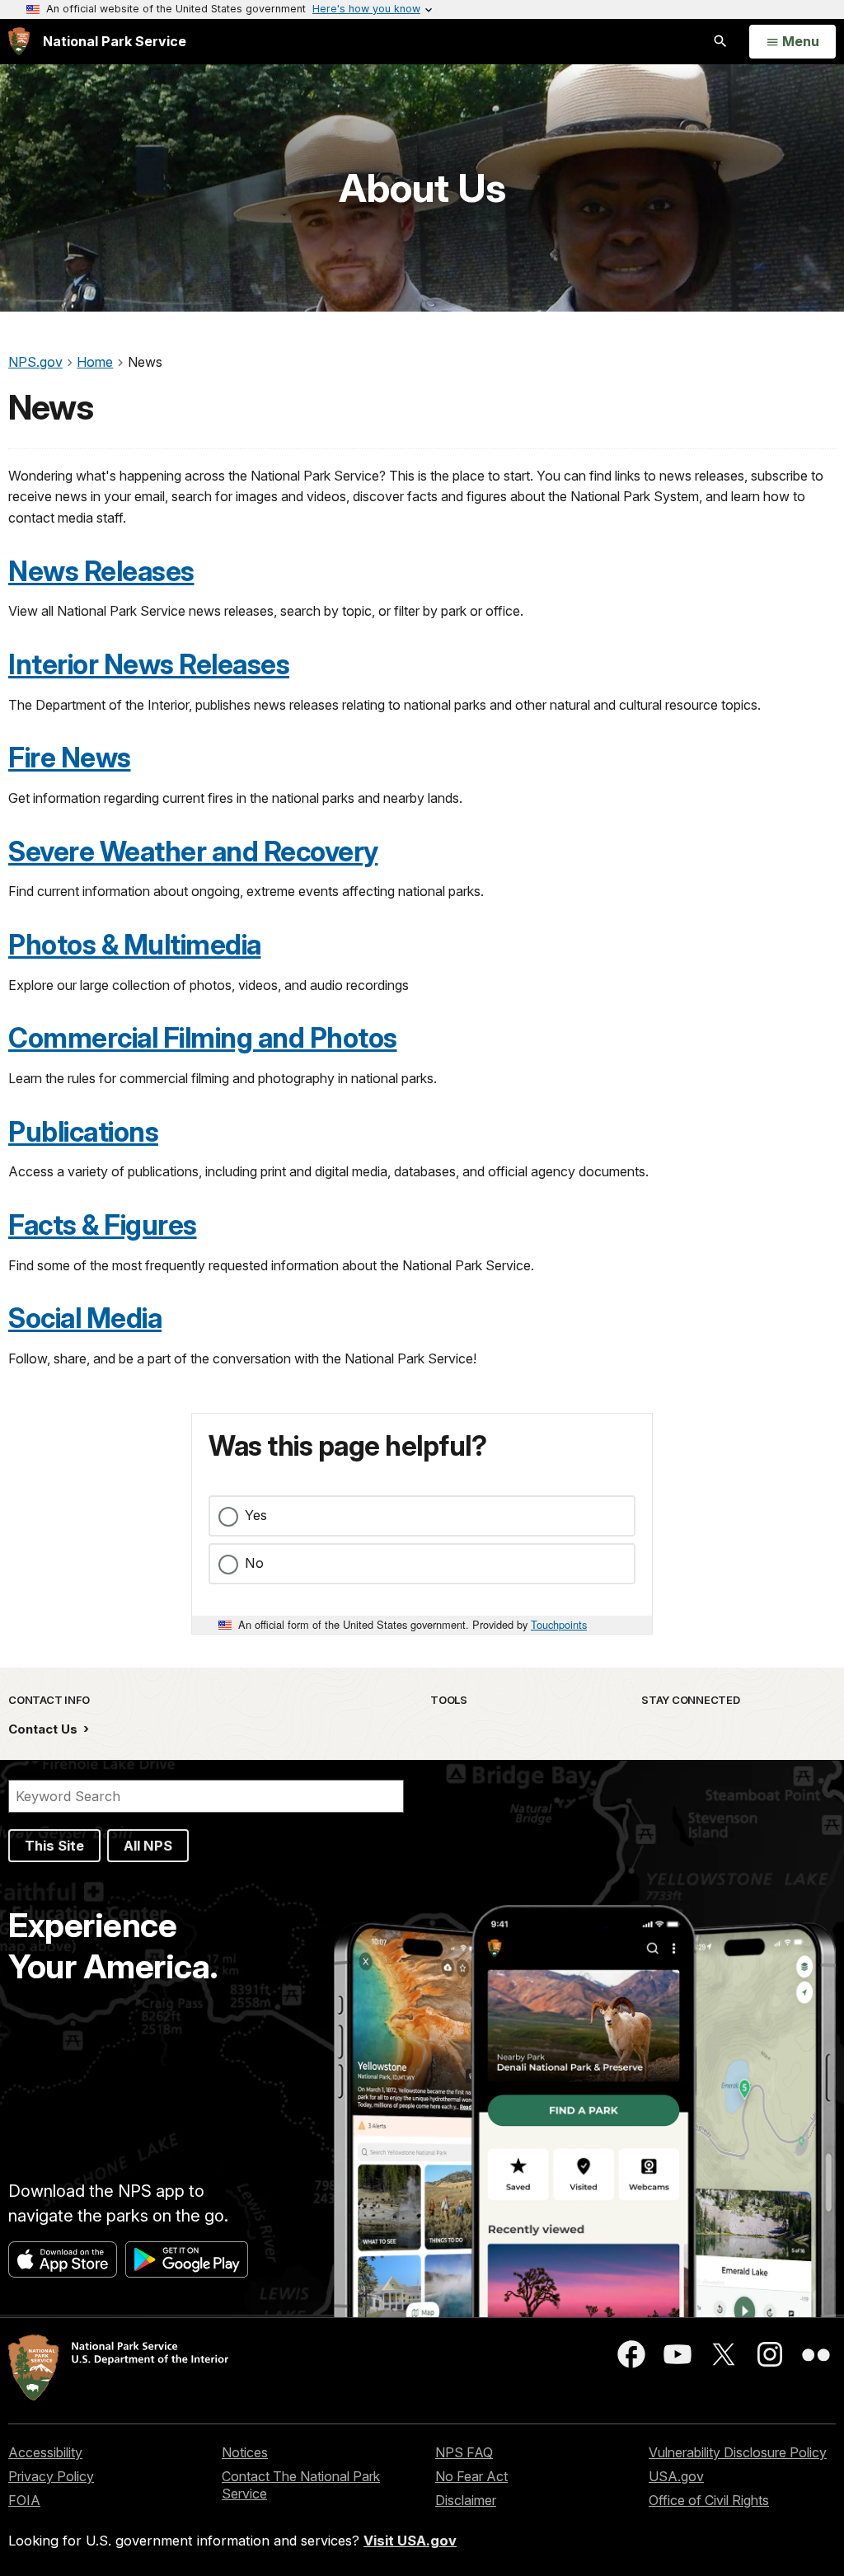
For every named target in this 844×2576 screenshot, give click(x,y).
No (254, 1563)
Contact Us (45, 1729)
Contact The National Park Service (301, 2485)
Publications (83, 1132)
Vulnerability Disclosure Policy (738, 2452)
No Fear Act (471, 2476)
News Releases (101, 571)
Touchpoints (559, 1624)
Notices (245, 2452)
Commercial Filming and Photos (203, 1038)
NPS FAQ (464, 2452)
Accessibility (45, 2452)
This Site (54, 1846)
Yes (256, 1515)
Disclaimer (466, 2500)
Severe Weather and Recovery (193, 852)
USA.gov (676, 2476)
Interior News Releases (149, 664)
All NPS (148, 1846)
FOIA (24, 2500)
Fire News (70, 758)
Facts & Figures (103, 1225)
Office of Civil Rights (709, 2500)
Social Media (85, 1318)
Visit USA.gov (410, 2541)
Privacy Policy (51, 2476)
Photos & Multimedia (135, 945)
